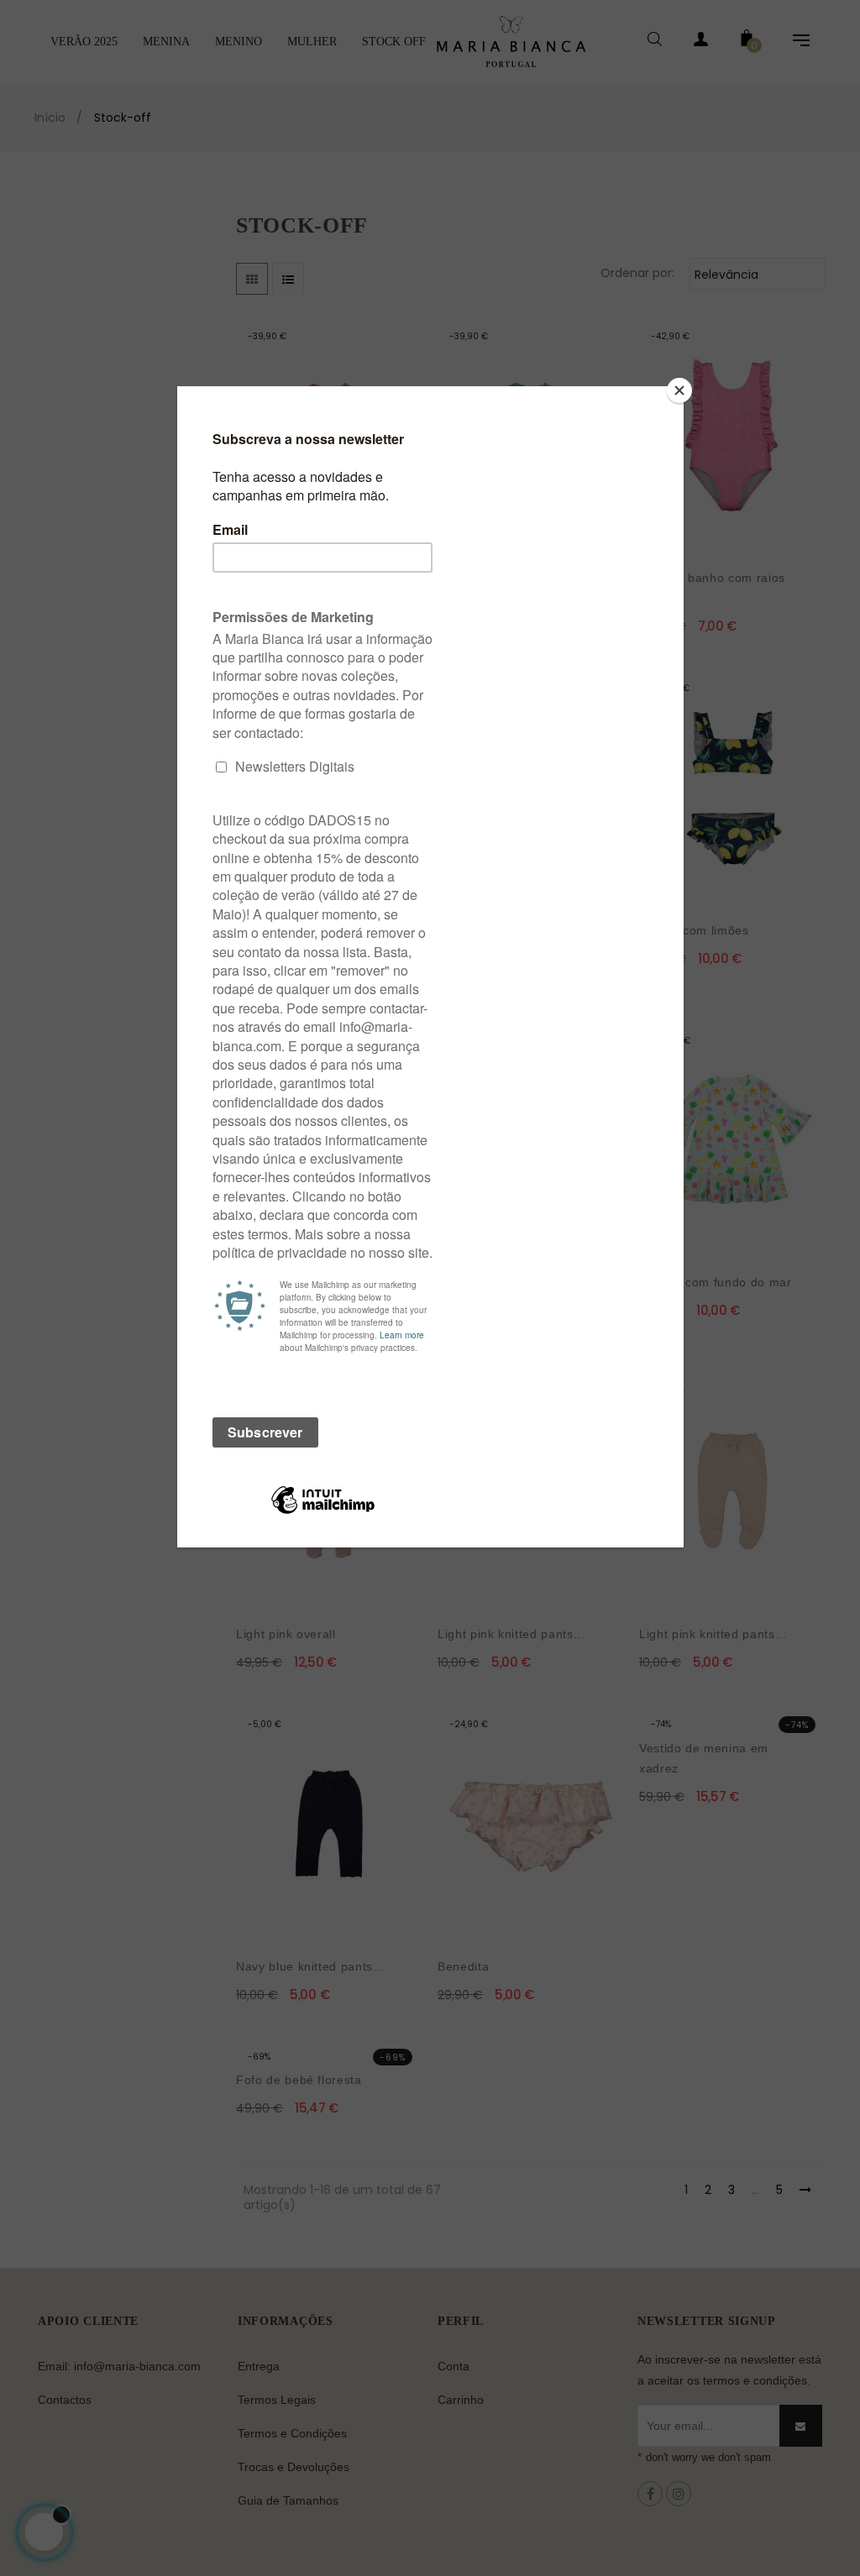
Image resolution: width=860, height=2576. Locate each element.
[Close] (679, 390)
